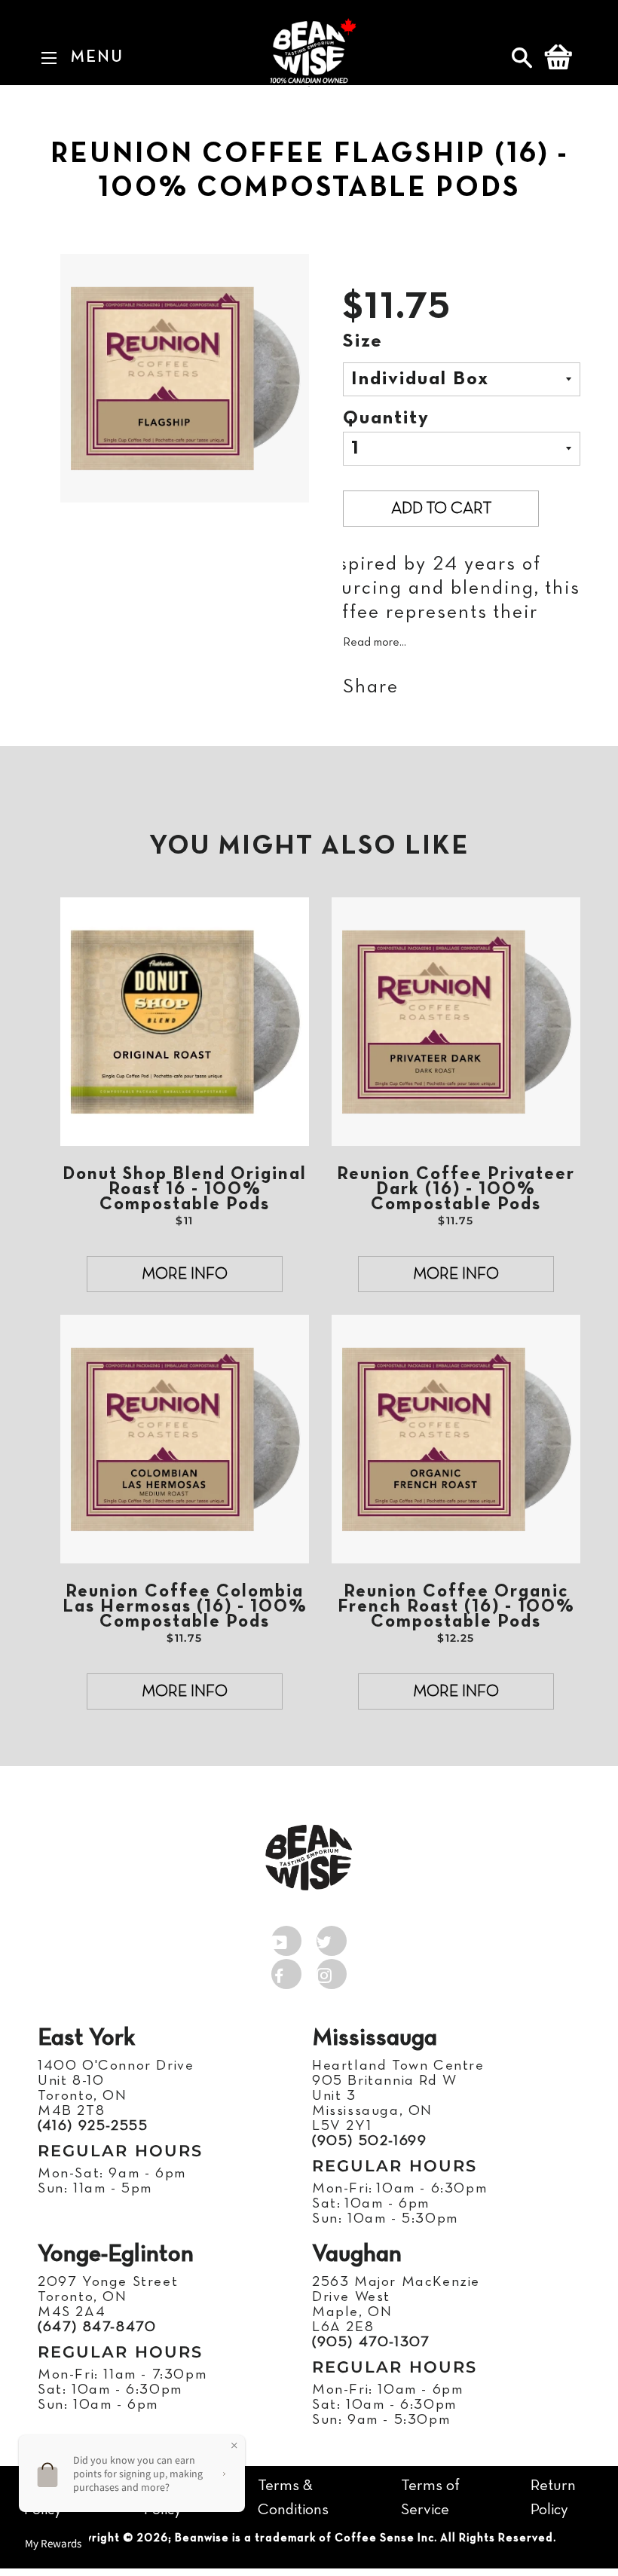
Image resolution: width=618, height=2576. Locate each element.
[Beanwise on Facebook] (286, 1971)
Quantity (386, 419)
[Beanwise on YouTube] (286, 1938)
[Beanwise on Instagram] (332, 1971)
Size (363, 342)
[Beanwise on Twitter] (332, 1938)
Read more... (375, 643)
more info (185, 1274)
